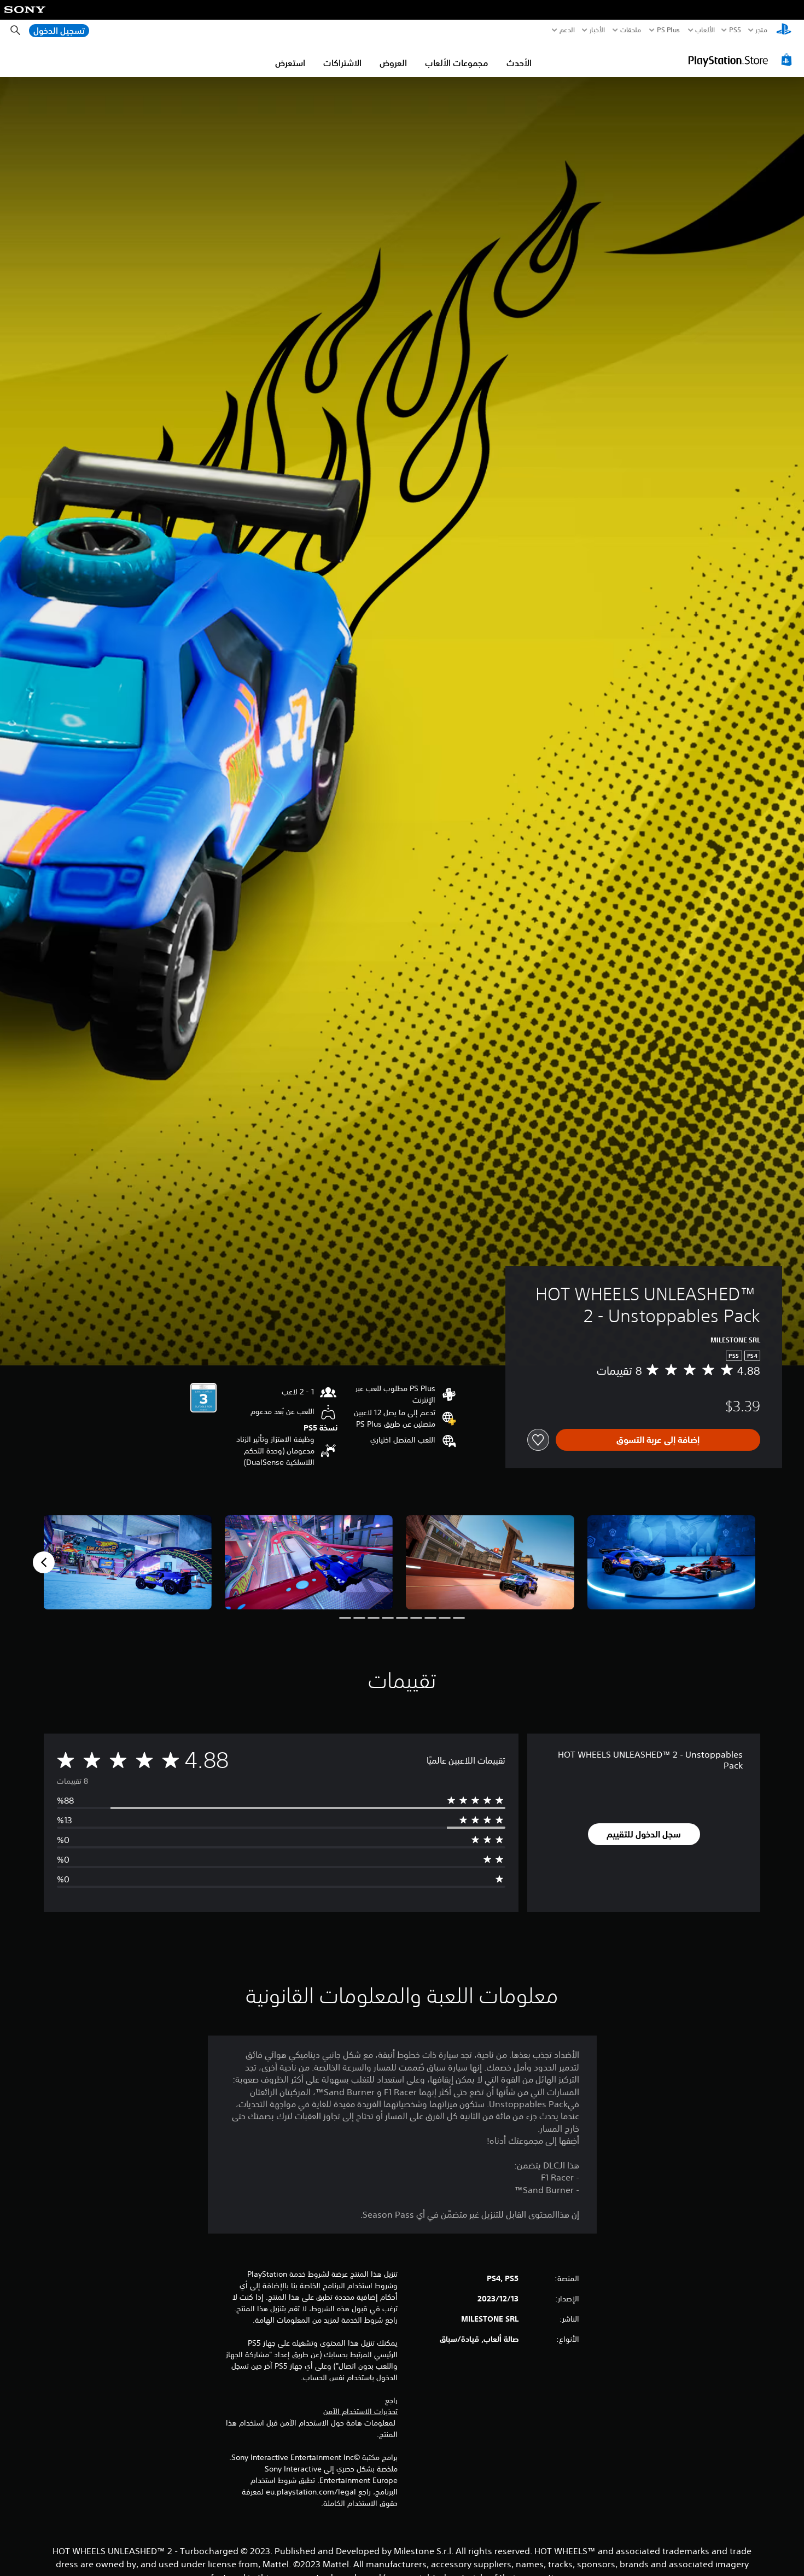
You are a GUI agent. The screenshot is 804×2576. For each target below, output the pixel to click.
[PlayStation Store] (741, 60)
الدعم (567, 30)
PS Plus (668, 30)
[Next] (44, 1562)
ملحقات (631, 30)
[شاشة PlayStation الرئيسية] (784, 30)
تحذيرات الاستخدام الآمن (360, 2411)
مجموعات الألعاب (457, 63)
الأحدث (519, 63)
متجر (761, 30)
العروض (393, 63)
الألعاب (705, 30)
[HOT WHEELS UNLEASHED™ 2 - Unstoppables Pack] (672, 1563)
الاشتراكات (342, 63)
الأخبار (597, 30)
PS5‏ (735, 30)
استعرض (290, 63)
